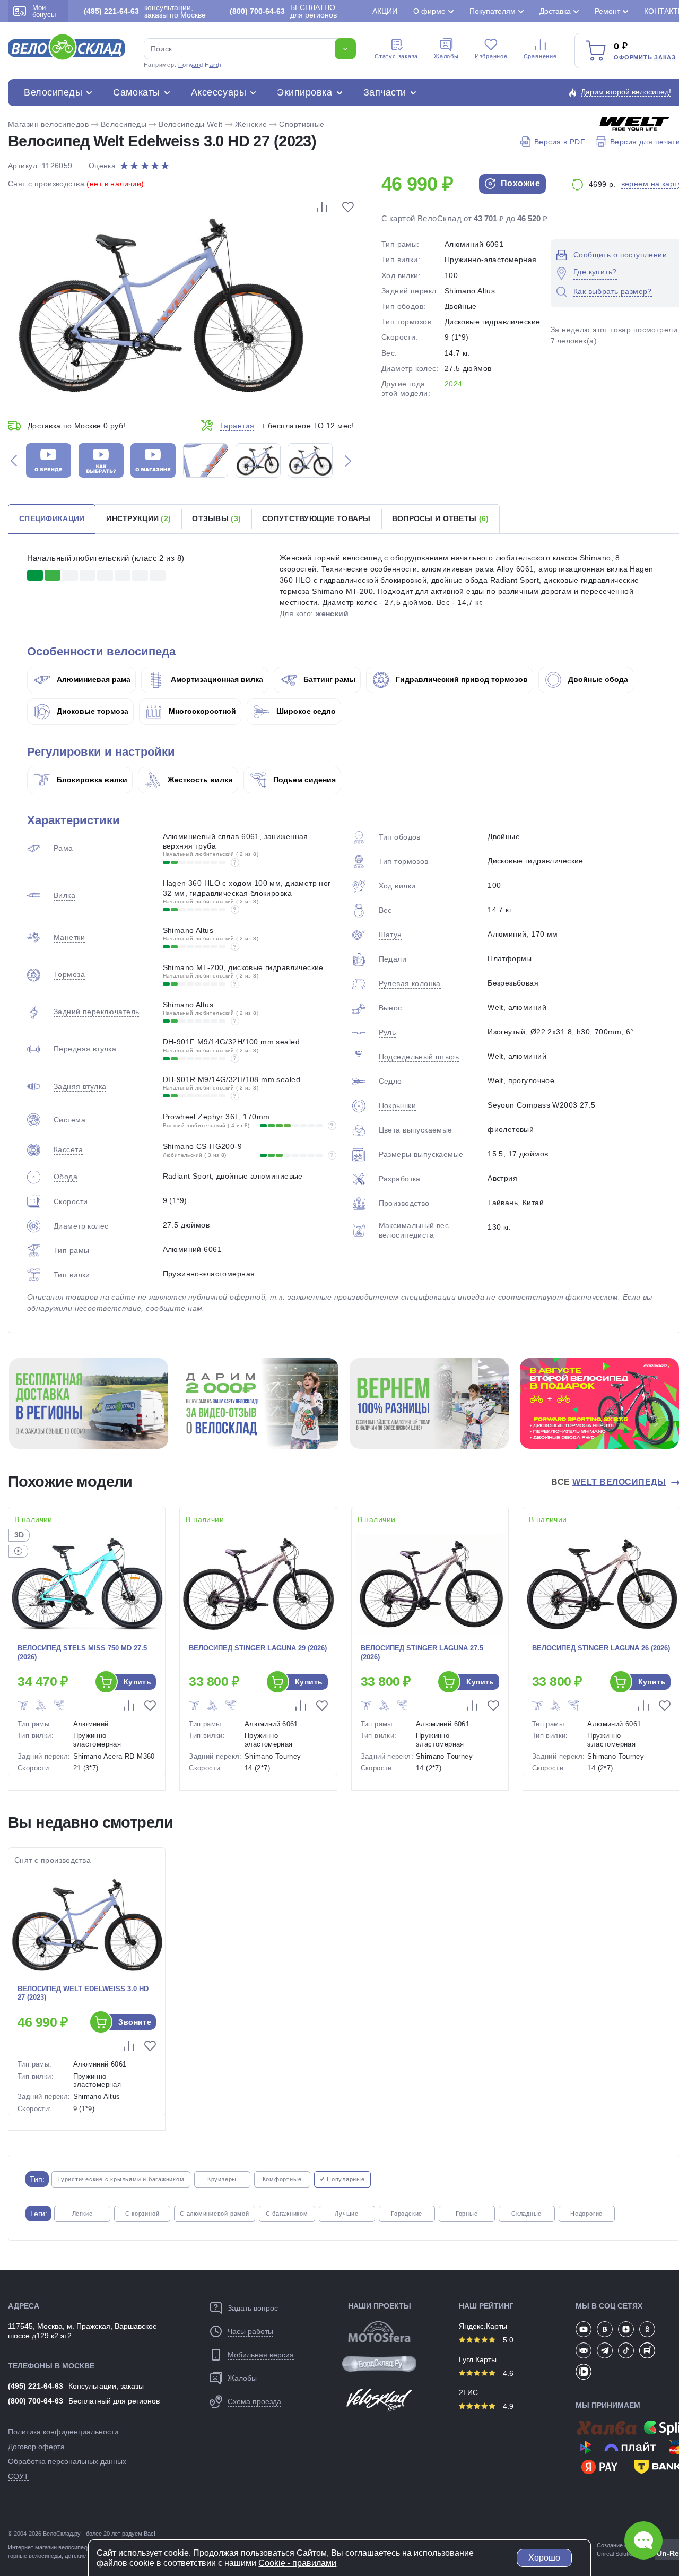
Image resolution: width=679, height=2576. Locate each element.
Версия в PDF (560, 142)
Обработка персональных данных (67, 2461)
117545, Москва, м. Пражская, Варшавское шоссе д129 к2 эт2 (82, 2331)
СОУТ (18, 2476)
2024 (454, 384)
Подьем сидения (303, 780)
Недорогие (586, 2214)
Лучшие (347, 2214)
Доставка (555, 11)
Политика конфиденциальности (63, 2432)
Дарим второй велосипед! (626, 92)
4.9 (507, 2406)
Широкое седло (305, 711)
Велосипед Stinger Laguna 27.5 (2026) (422, 1653)
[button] (14, 460)
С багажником (287, 2214)
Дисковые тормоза (92, 711)
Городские (407, 2214)
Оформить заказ (645, 57)
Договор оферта (36, 2447)
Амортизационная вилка (216, 679)
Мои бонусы (44, 11)
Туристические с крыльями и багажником (121, 2179)
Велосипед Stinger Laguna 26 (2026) (601, 1648)
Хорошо (544, 2558)
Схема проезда (254, 2401)
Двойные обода (597, 679)
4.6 (507, 2373)
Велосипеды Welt (190, 124)
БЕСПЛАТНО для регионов (283, 11)
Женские (251, 124)
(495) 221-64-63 (36, 2386)
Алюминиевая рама (93, 679)
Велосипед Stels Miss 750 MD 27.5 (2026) (82, 1653)
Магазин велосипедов (48, 124)
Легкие (82, 2214)
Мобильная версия (261, 2355)
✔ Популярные (342, 2179)
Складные (526, 2214)
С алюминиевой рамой (215, 2214)
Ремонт (607, 11)
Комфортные (282, 2179)
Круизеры (222, 2179)
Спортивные (302, 124)
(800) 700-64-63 (36, 2401)
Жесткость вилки (199, 780)
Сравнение (540, 56)
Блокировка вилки (91, 780)
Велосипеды (53, 92)
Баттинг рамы (328, 679)
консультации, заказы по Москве (145, 11)
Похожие (519, 183)
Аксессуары (219, 92)
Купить (138, 1682)
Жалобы (446, 56)
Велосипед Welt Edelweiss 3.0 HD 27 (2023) (83, 1993)
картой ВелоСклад (425, 218)
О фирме (429, 11)
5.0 (507, 2340)
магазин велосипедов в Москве (77, 2547)
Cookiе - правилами (297, 2563)
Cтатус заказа (396, 56)
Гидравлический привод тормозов (461, 679)
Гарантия (237, 426)
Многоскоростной (201, 711)
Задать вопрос (253, 2308)
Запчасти (385, 92)
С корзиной (142, 2214)
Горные (467, 2214)
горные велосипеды (35, 2556)
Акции (385, 11)
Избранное (491, 56)
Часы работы (250, 2331)
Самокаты (136, 92)
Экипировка (304, 92)
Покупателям (493, 11)
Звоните (135, 2022)
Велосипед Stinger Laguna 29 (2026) (258, 1648)
